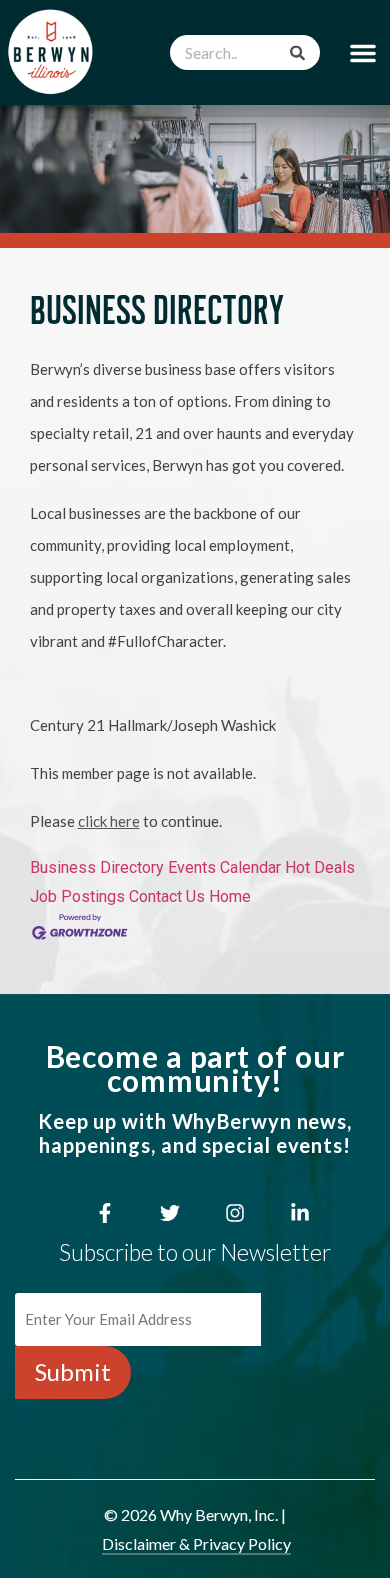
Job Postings (77, 896)
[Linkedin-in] (300, 1213)
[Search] (297, 52)
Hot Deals (320, 867)
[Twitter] (170, 1213)
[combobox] (245, 52)
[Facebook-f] (105, 1213)
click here (109, 821)
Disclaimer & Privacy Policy (196, 1543)
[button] (363, 52)
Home (230, 896)
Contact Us (167, 896)
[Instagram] (235, 1213)
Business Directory (97, 867)
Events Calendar (224, 867)
